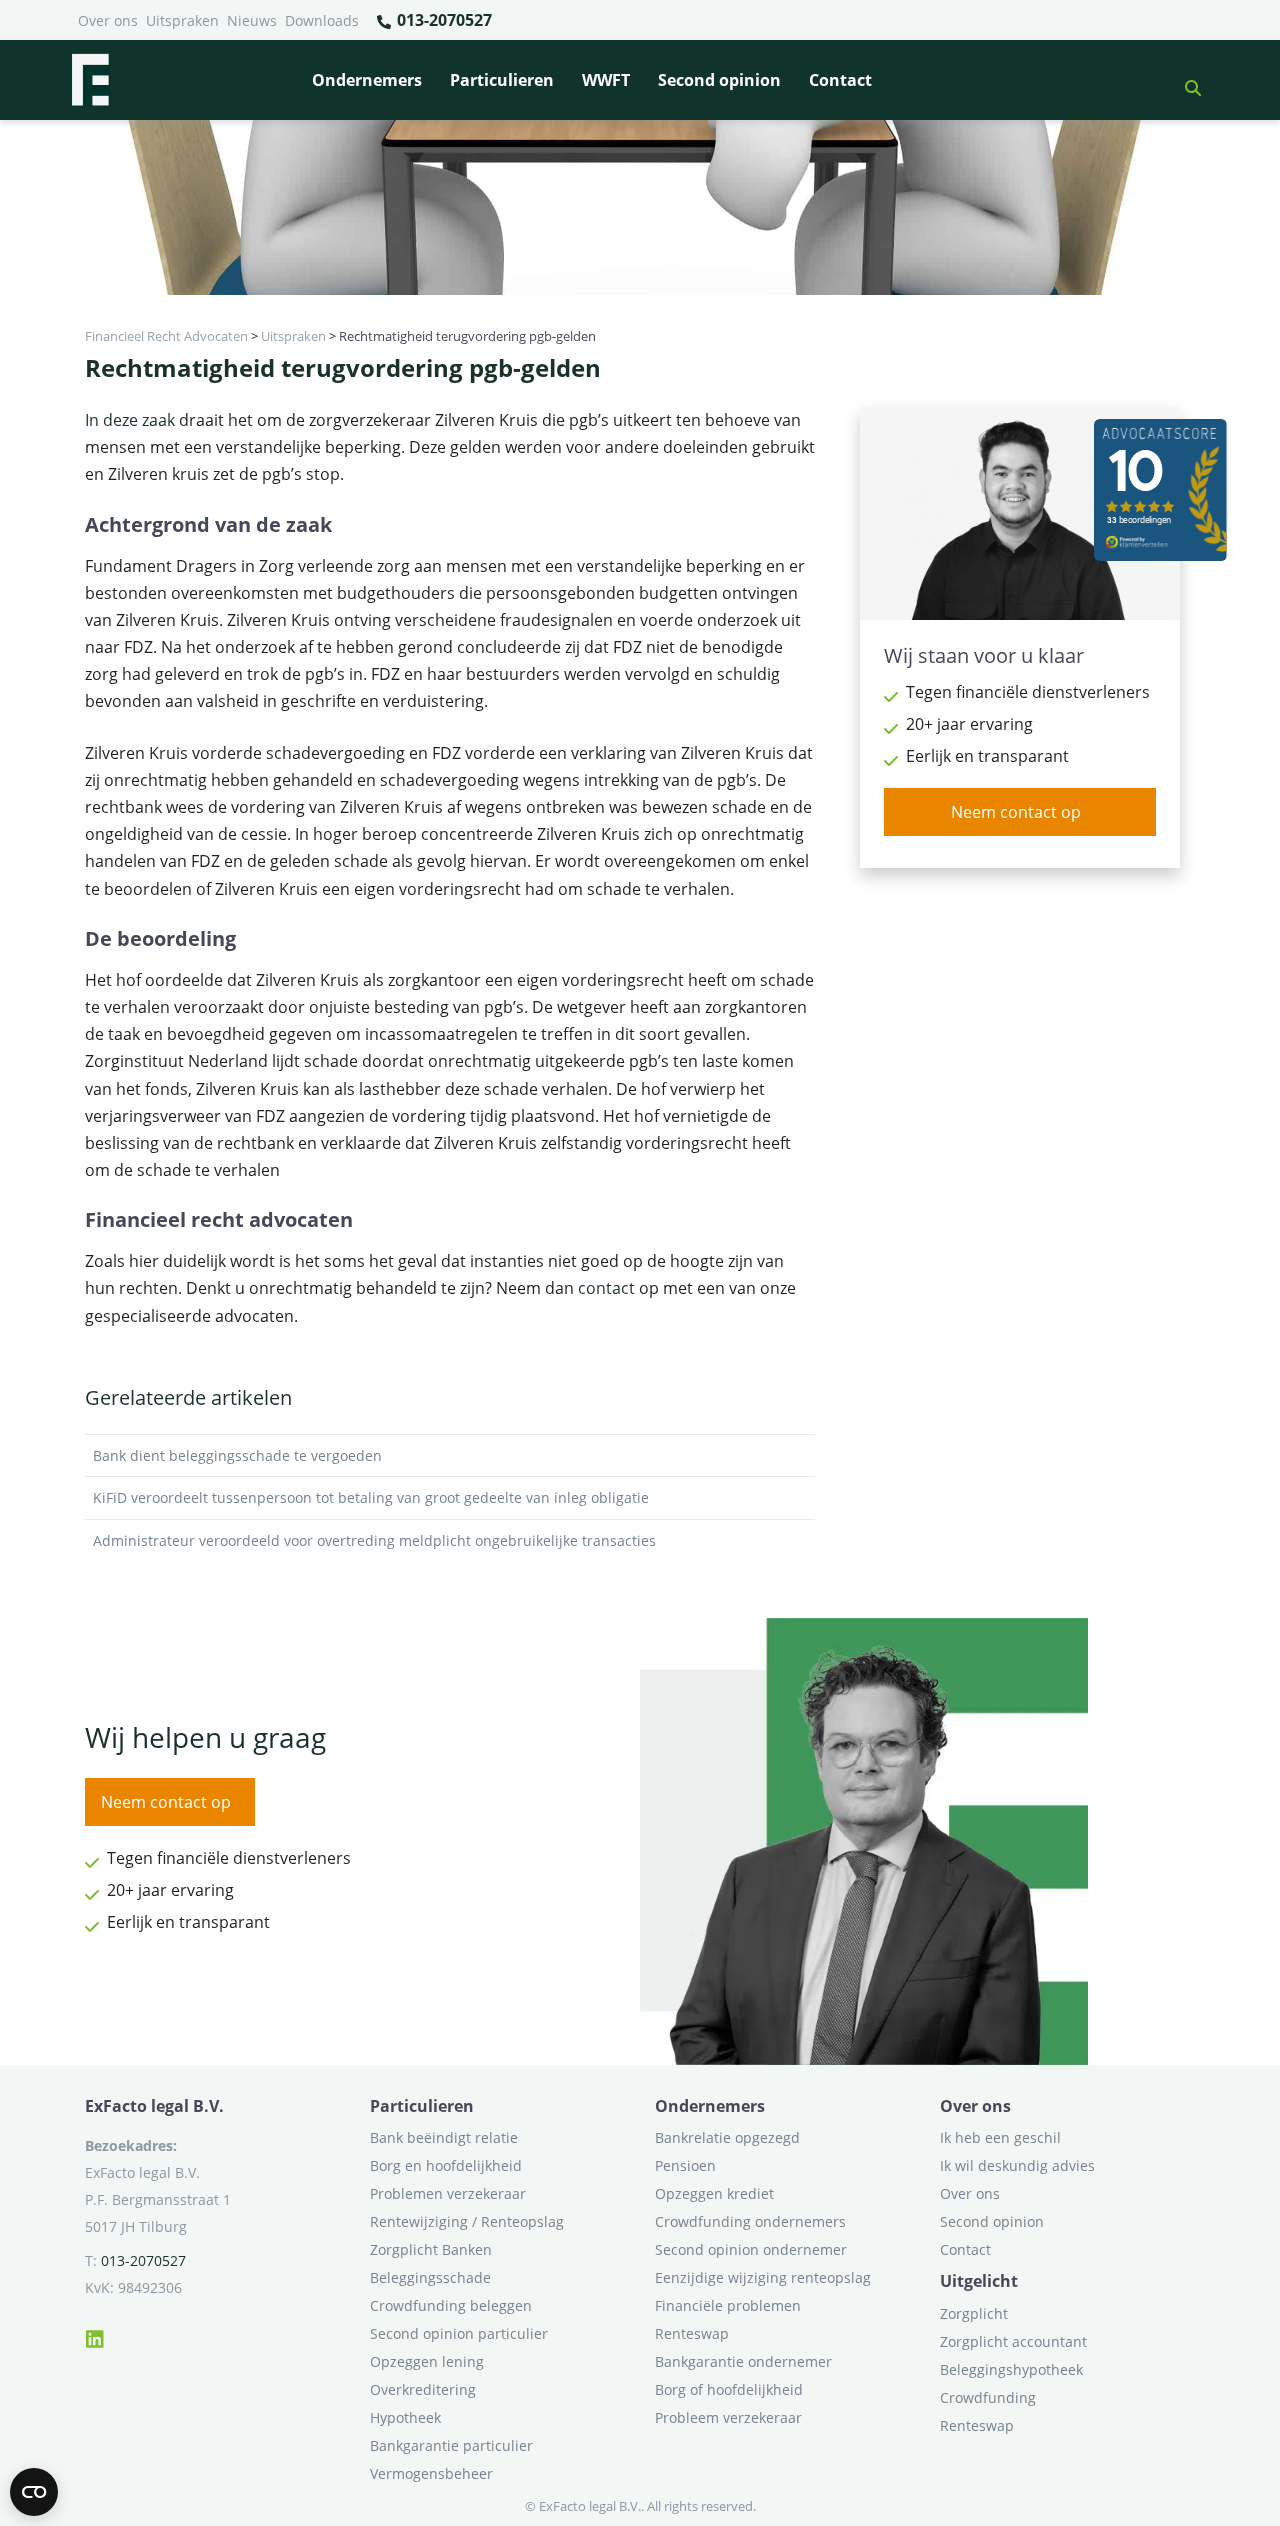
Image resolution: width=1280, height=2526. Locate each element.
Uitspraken (182, 20)
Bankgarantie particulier (451, 2445)
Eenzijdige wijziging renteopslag (763, 2277)
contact (606, 1288)
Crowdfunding (988, 2397)
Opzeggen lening (427, 2361)
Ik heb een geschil (1000, 2137)
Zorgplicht (974, 2313)
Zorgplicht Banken (431, 2249)
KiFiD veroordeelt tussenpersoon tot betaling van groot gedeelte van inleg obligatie (371, 1497)
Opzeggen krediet (714, 2193)
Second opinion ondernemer (751, 2249)
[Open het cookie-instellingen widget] (34, 2492)
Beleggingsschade (430, 2277)
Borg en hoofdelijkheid (446, 2165)
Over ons (108, 20)
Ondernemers (367, 80)
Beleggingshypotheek (1011, 2369)
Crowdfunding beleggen (451, 2305)
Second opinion (719, 80)
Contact (840, 80)
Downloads (322, 20)
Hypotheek (405, 2417)
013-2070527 (442, 20)
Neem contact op (1016, 812)
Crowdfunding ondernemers (750, 2221)
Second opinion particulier (459, 2333)
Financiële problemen (728, 2305)
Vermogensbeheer (431, 2473)
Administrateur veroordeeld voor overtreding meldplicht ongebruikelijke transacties (374, 1540)
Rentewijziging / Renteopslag (467, 2221)
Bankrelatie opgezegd (727, 2137)
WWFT (606, 80)
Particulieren (502, 80)
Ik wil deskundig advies (1017, 2165)
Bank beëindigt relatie (444, 2137)
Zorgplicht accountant (1013, 2341)
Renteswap (692, 2333)
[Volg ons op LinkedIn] (95, 2336)
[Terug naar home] (90, 80)
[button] (1185, 80)
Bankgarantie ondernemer (743, 2361)
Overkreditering (423, 2389)
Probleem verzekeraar (728, 2417)
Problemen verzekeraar (448, 2193)
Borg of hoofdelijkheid (729, 2389)
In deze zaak (130, 420)
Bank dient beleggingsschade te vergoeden (237, 1455)
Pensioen (685, 2165)
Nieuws (252, 20)
